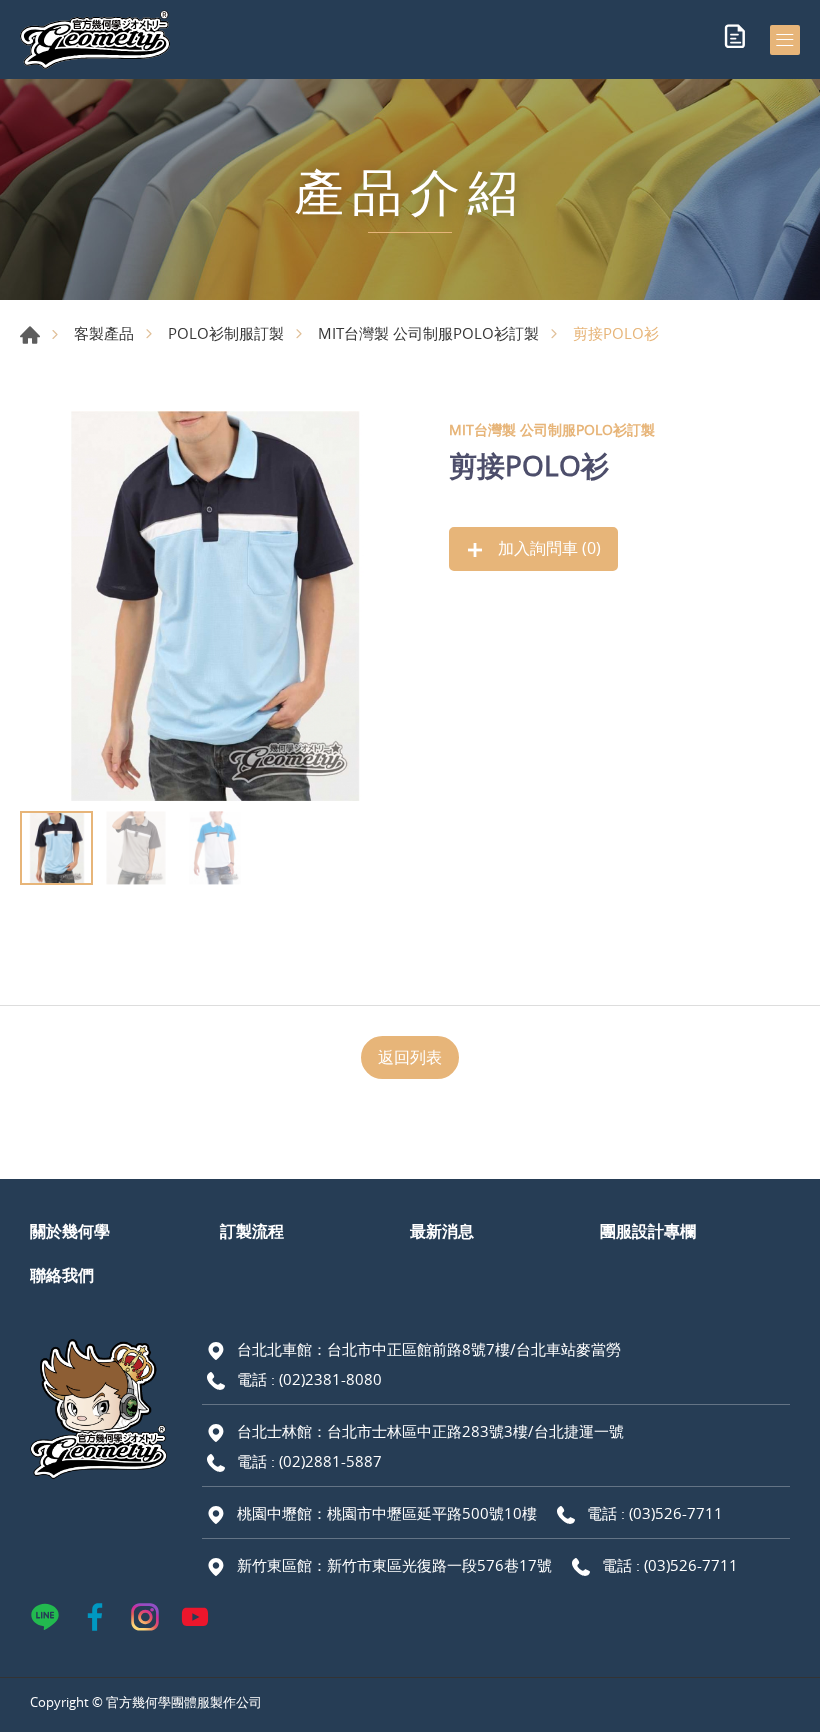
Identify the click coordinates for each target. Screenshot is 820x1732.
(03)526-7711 (676, 1513)
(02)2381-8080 (330, 1379)
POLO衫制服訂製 (226, 333)
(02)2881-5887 (330, 1461)
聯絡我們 (62, 1275)
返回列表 (410, 1057)
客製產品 (104, 333)
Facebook (95, 1617)
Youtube (195, 1617)
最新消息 (442, 1231)
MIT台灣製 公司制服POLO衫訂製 (428, 333)
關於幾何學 (70, 1231)
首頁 (30, 335)
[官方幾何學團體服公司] (95, 39)
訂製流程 (252, 1231)
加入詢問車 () (547, 548)
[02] (215, 606)
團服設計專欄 (648, 1231)
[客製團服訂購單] (735, 40)
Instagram (145, 1617)
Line (45, 1617)
